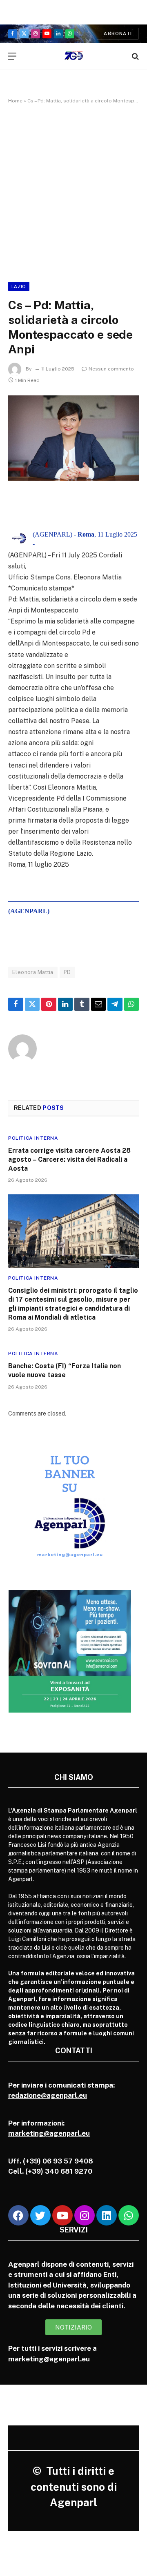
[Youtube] (62, 2215)
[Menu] (12, 56)
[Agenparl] (74, 56)
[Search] (135, 56)
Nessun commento (111, 369)
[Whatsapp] (129, 2215)
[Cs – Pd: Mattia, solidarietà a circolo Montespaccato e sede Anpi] (73, 438)
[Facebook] (18, 2215)
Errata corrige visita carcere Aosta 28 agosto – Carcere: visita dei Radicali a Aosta (69, 1159)
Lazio (19, 286)
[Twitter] (40, 2215)
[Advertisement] (73, 191)
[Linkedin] (107, 2215)
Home (15, 101)
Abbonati (118, 33)
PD (67, 972)
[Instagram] (85, 2215)
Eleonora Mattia (33, 972)
